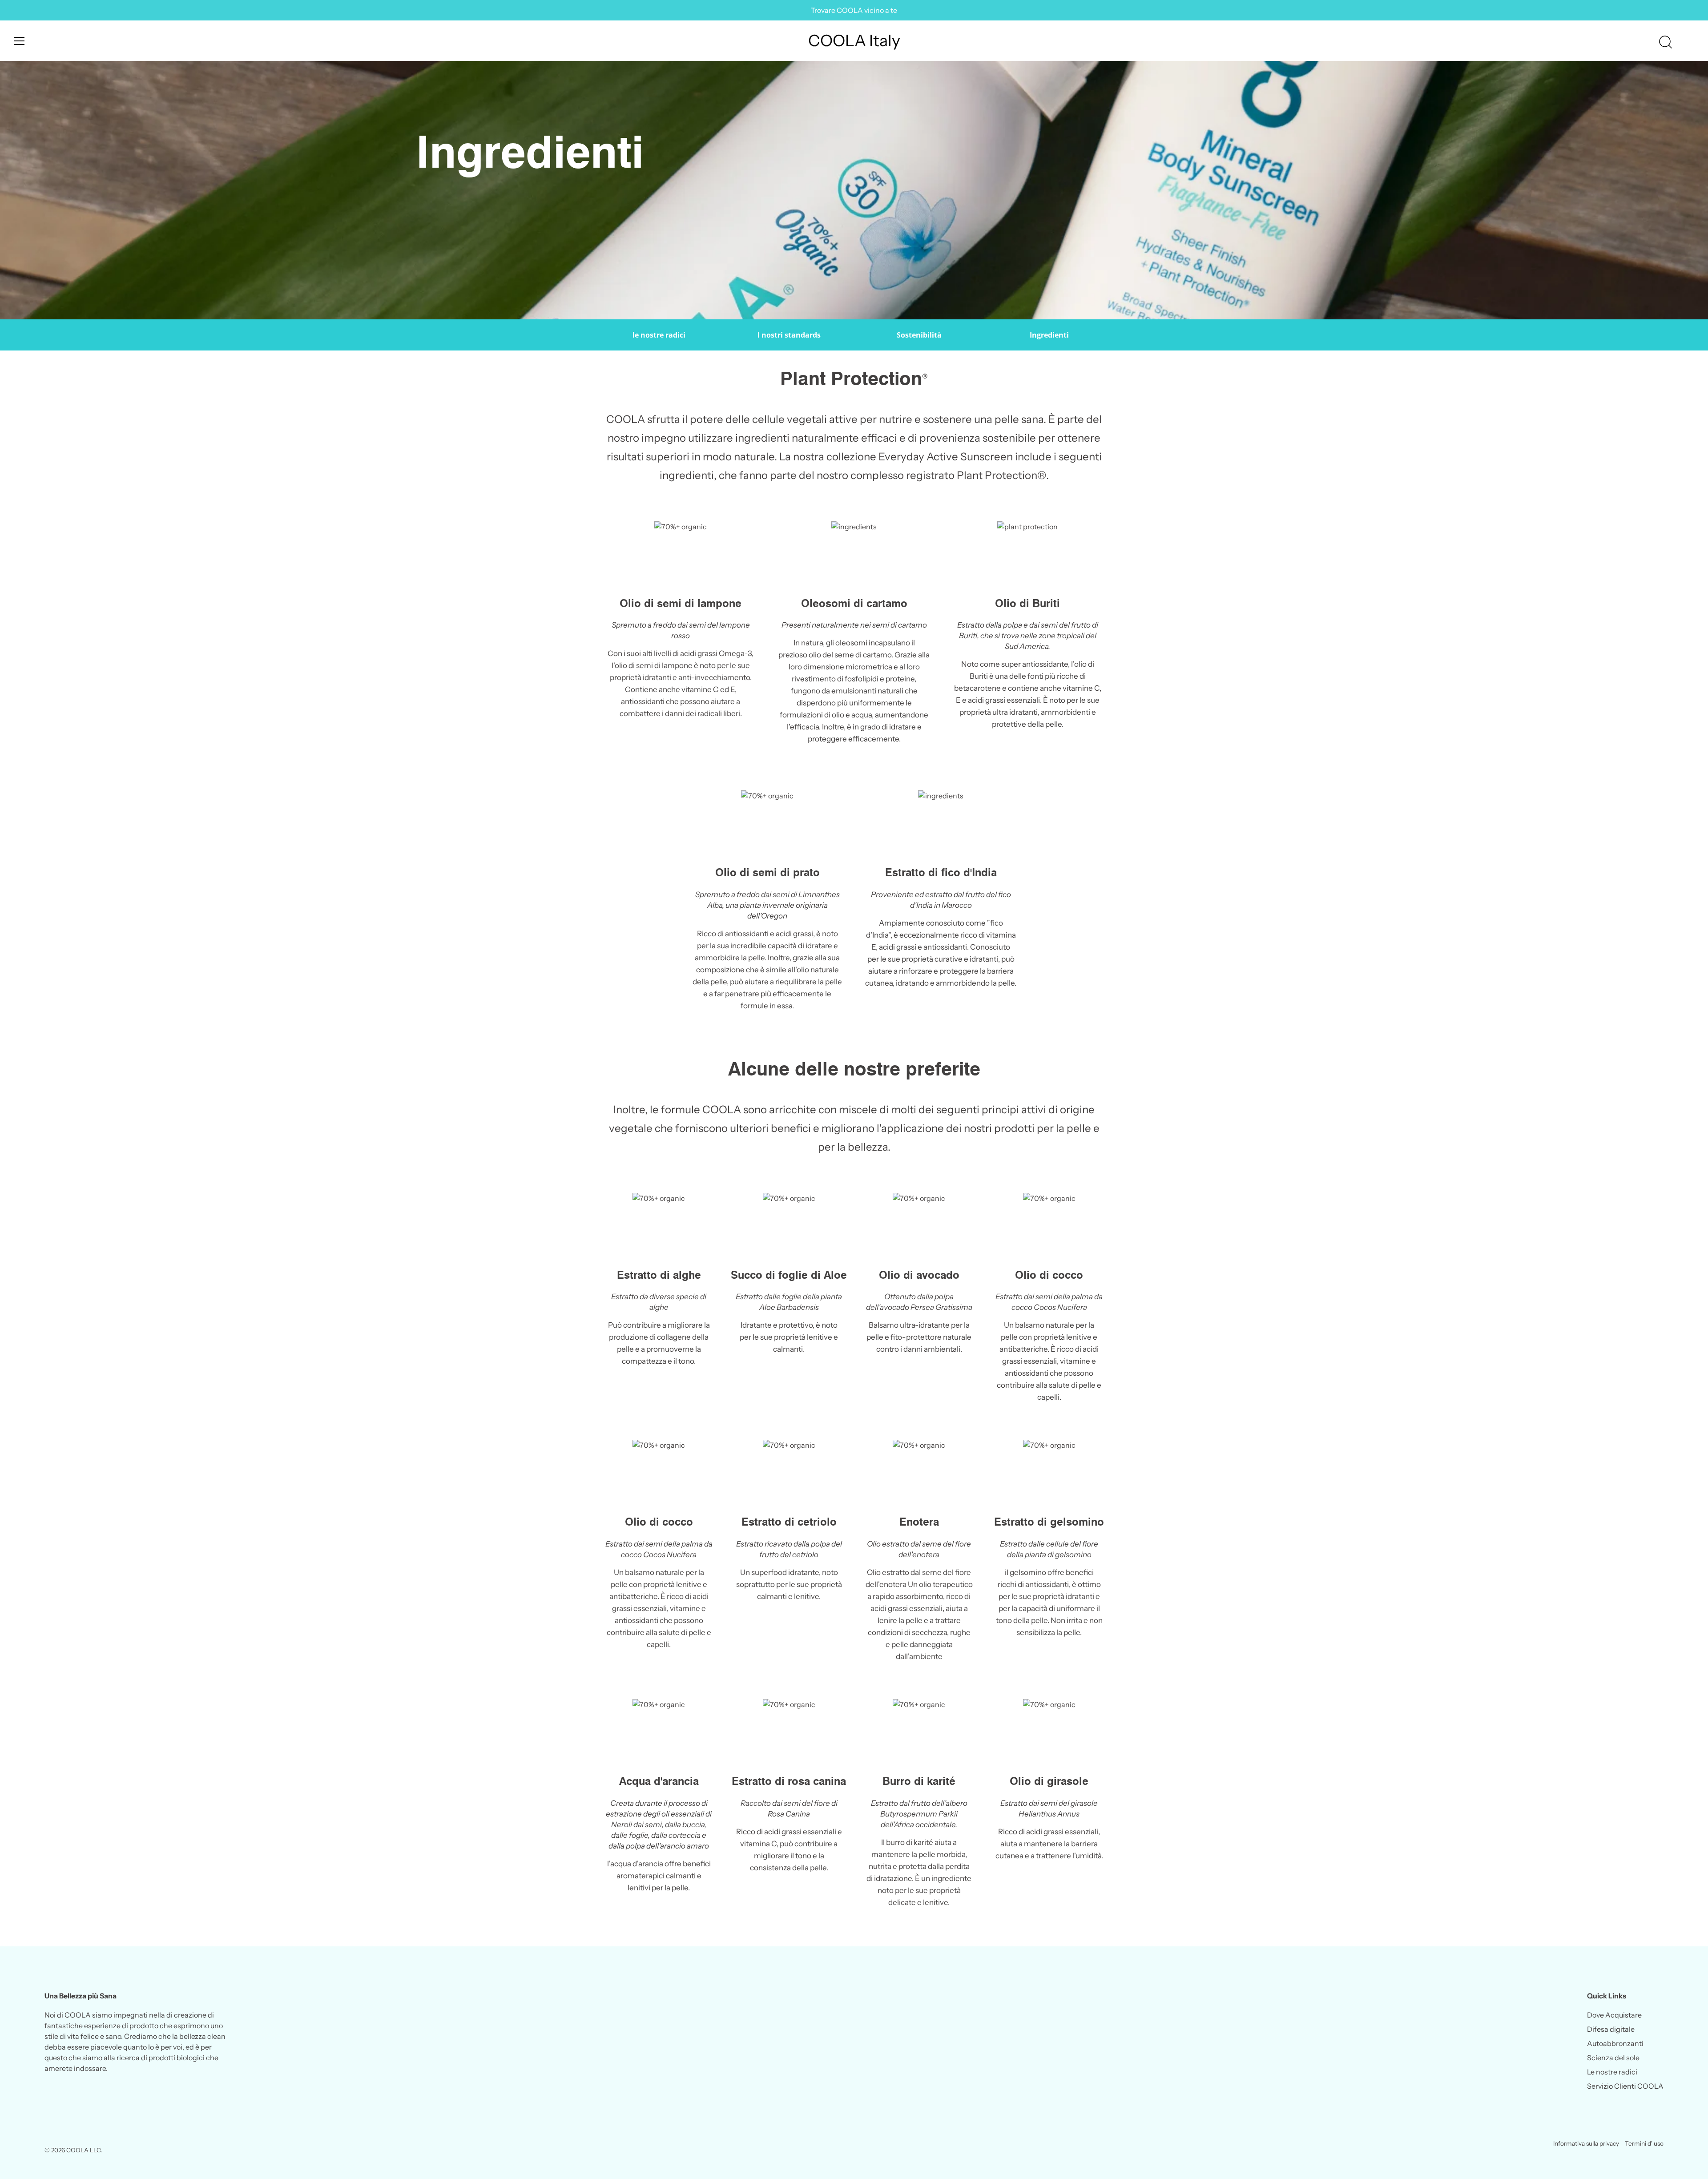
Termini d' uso (1644, 2143)
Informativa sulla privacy (1586, 2143)
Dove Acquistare (1614, 2015)
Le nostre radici (1612, 2072)
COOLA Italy (854, 40)
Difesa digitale (1611, 2029)
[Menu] (20, 41)
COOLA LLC (83, 2150)
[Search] (1665, 42)
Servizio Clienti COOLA (1625, 2086)
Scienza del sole (1613, 2058)
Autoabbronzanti (1615, 2043)
